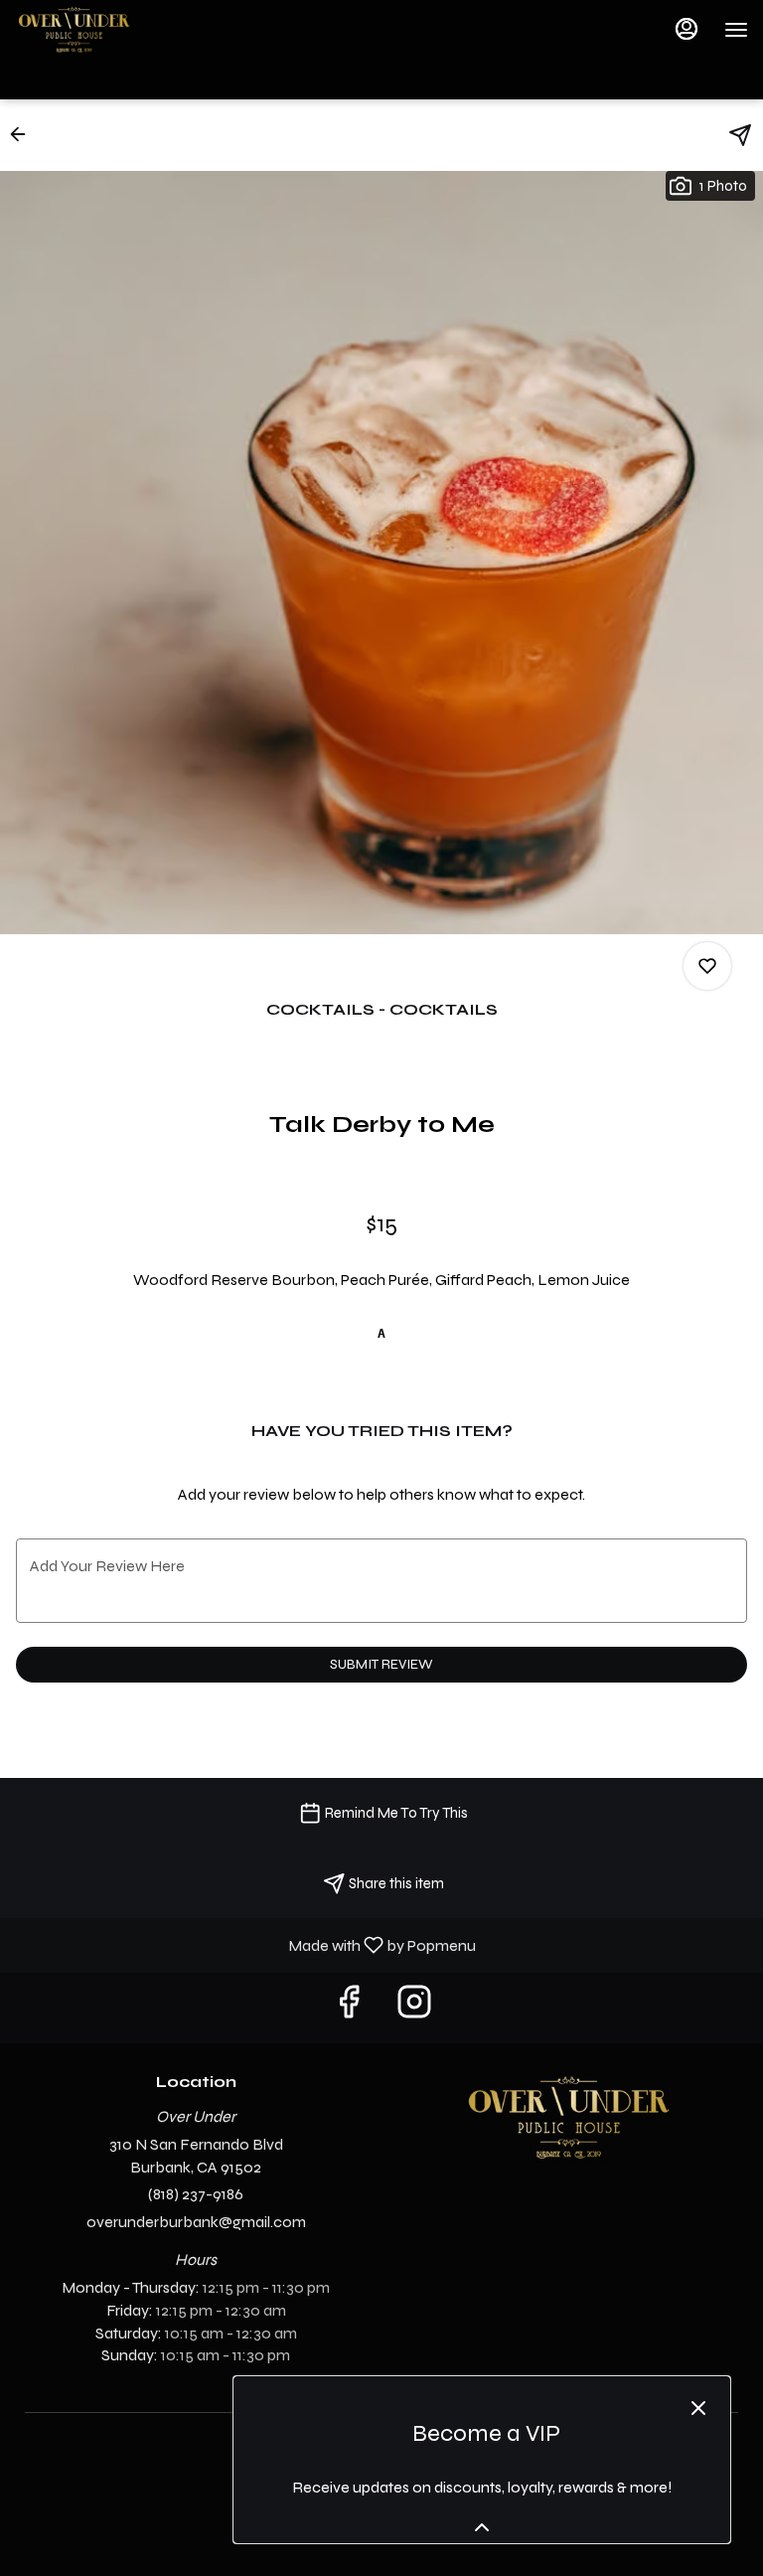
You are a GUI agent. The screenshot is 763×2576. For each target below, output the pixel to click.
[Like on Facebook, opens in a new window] (349, 2008)
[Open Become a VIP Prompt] (482, 2527)
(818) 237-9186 (196, 2194)
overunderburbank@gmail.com (196, 2222)
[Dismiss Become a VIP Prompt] (698, 2408)
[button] (24, 134)
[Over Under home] (104, 30)
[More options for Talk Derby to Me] (707, 966)
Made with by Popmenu (245, 1944)
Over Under (567, 2118)
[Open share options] (740, 135)
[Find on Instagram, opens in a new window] (414, 2008)
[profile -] (687, 29)
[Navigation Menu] (736, 30)
